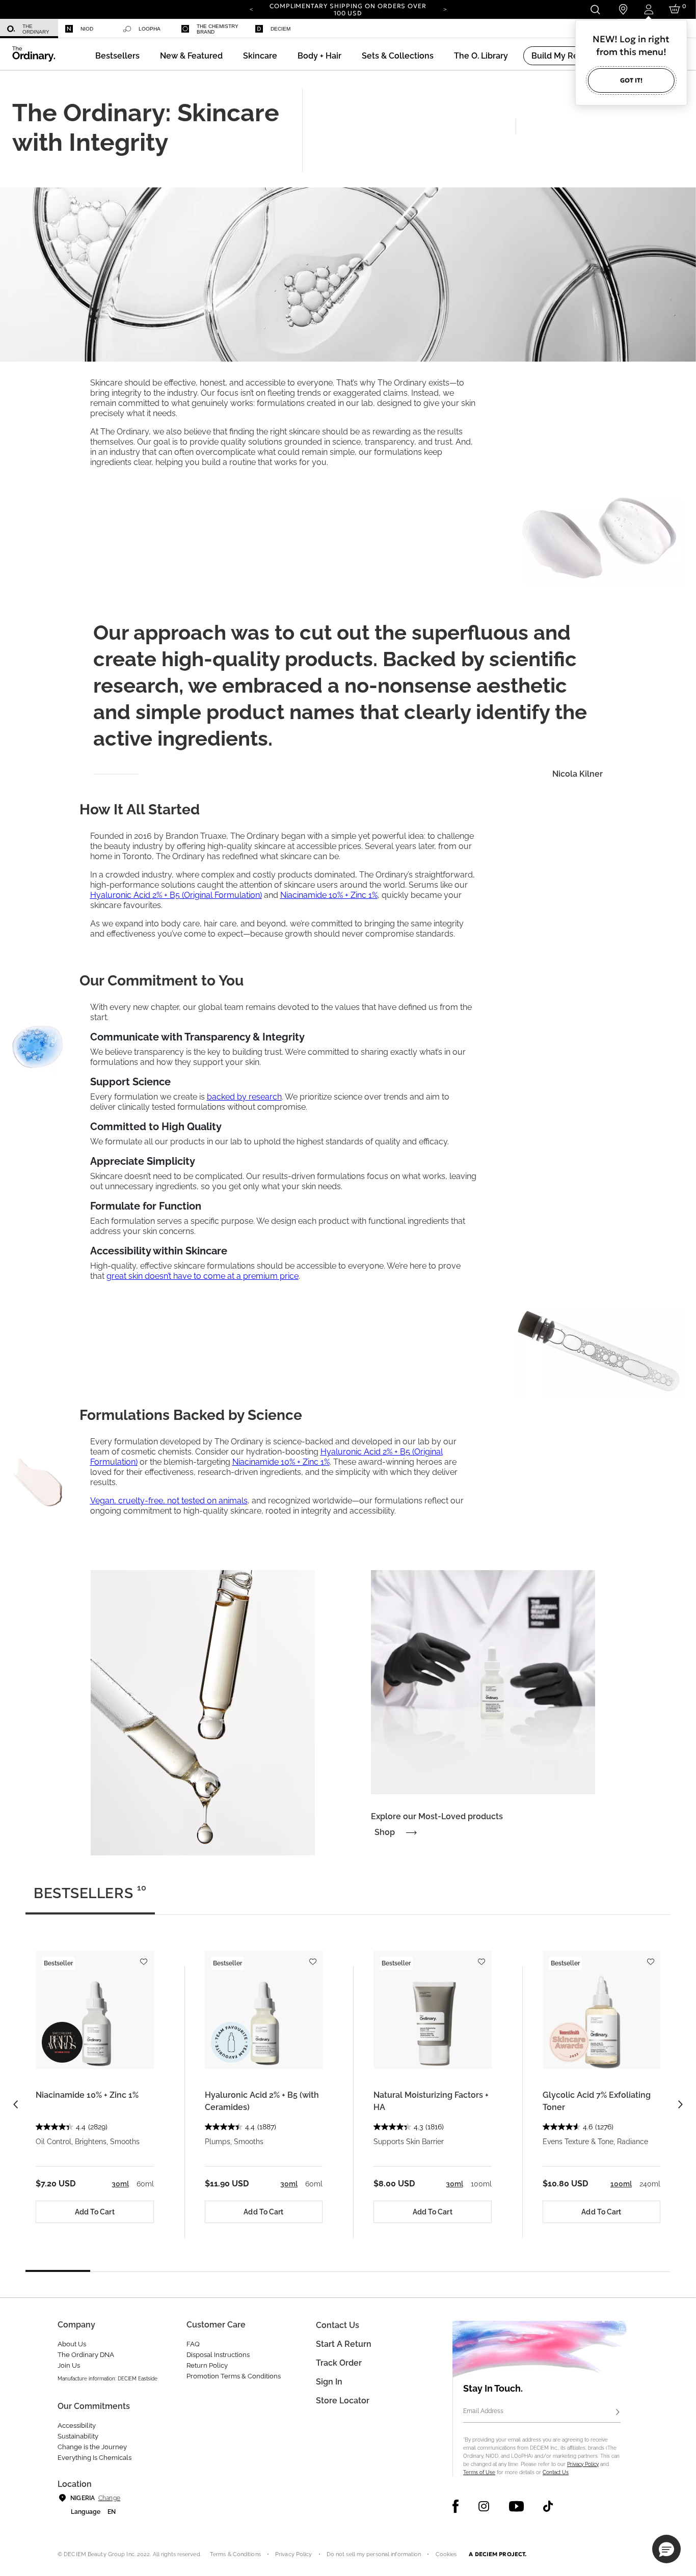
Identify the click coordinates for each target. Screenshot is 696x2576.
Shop (385, 1832)
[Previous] (251, 9)
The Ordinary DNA (86, 2355)
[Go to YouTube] (516, 2506)
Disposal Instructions (218, 2355)
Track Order (339, 2363)
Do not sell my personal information (374, 2554)
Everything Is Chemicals (95, 2458)
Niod (87, 29)
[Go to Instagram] (484, 2506)
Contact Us (556, 2472)
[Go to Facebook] (456, 2506)
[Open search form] (595, 9)
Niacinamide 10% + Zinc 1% (87, 2095)
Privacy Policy (583, 2464)
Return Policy (207, 2365)
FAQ (193, 2344)
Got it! (631, 80)
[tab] (90, 1898)
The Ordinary (36, 29)
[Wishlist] (144, 1957)
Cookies (446, 2554)
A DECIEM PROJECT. (498, 2554)
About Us (72, 2344)
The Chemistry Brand (218, 29)
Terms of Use (479, 2472)
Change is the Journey (92, 2447)
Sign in (329, 2382)
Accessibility (77, 2426)
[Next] (445, 9)
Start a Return (344, 2344)
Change (109, 2498)
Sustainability (78, 2436)
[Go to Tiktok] (548, 2506)
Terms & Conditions (235, 2554)
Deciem (280, 29)
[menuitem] (29, 29)
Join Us (69, 2365)
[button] (191, 56)
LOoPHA (150, 29)
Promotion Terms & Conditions (234, 2376)
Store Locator (343, 2401)
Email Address (483, 2411)
